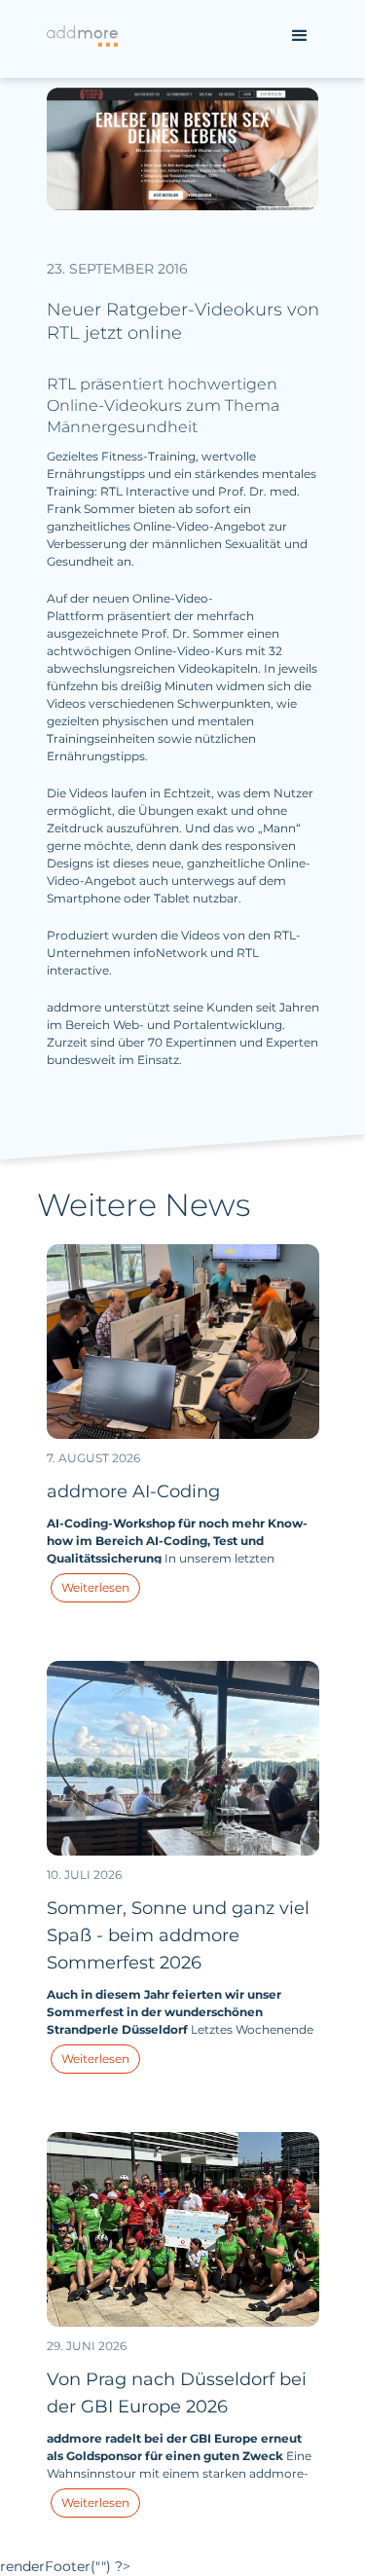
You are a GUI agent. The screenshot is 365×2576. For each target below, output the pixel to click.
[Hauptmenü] (300, 36)
